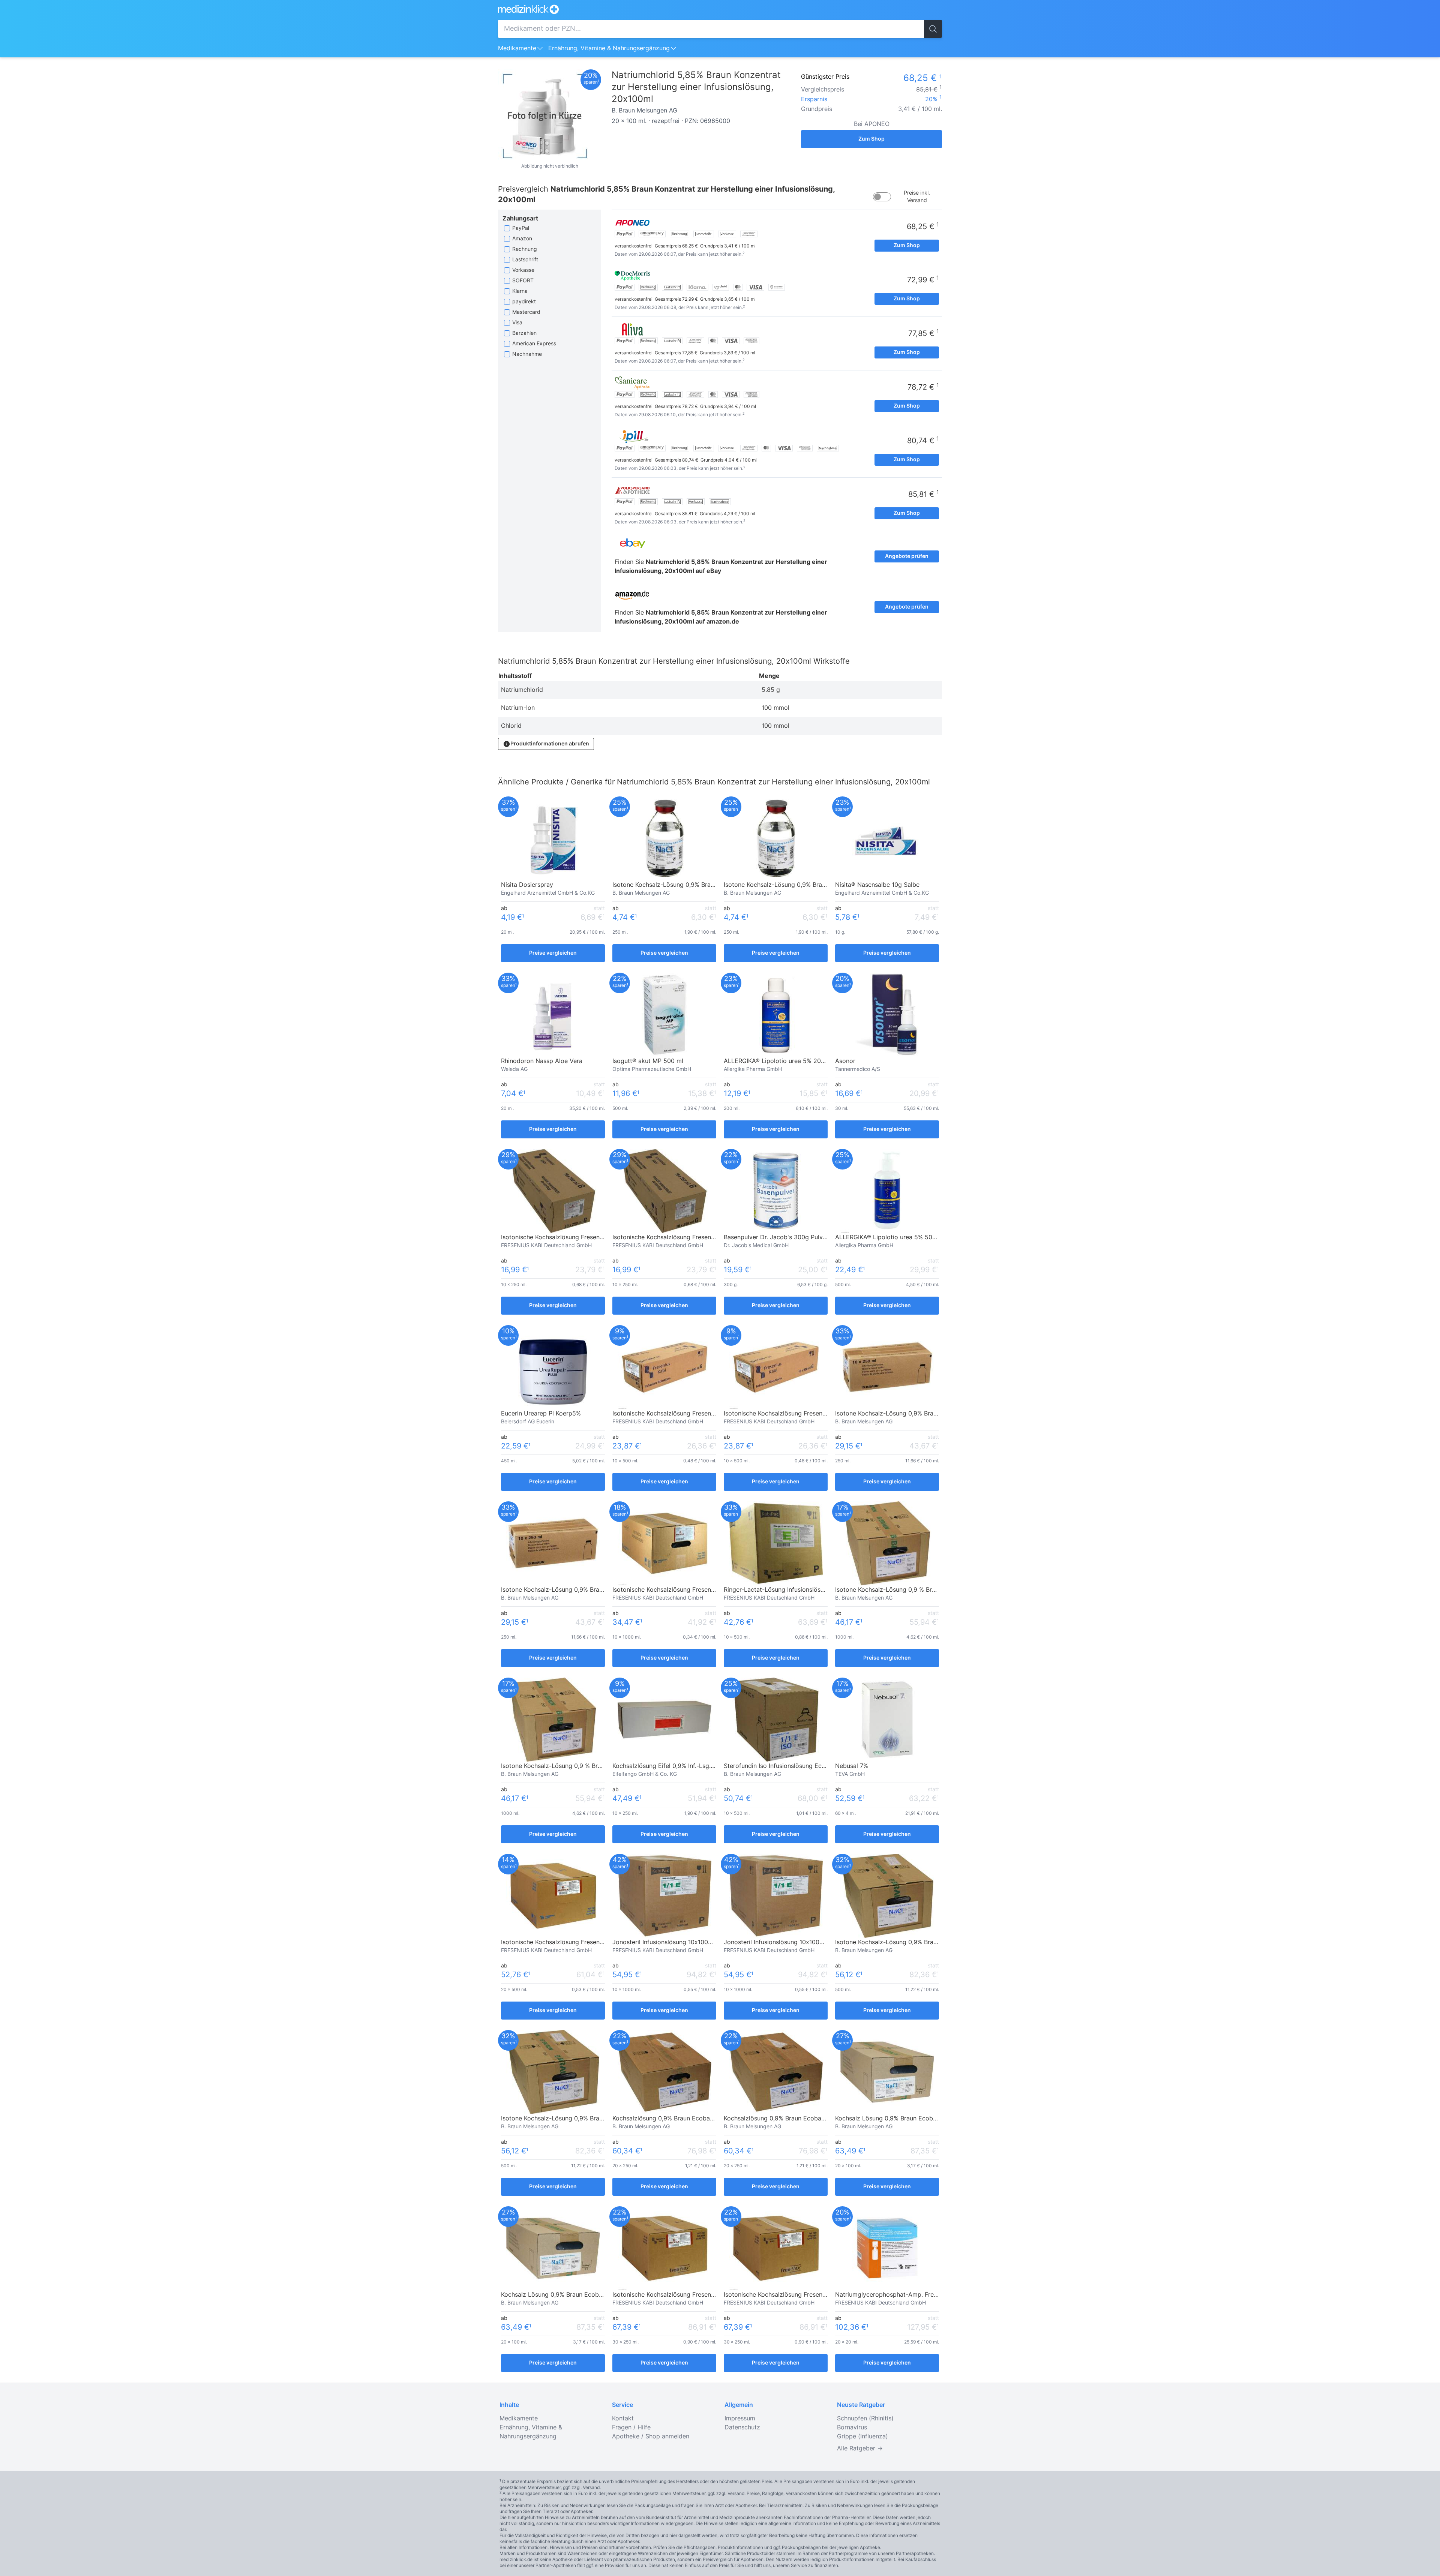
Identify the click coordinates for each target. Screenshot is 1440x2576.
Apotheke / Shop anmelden (651, 2437)
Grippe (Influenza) (862, 2437)
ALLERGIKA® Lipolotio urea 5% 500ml (889, 1237)
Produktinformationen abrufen (550, 744)
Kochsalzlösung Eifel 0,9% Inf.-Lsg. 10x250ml (676, 1766)
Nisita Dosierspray (527, 885)
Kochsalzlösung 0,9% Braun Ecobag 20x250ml (678, 2119)
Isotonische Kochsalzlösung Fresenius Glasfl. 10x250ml (579, 1237)
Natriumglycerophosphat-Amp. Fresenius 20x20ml (907, 2295)
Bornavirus (852, 2428)
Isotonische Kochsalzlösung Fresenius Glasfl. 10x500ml (690, 1414)
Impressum (740, 2419)
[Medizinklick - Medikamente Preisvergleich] (720, 9)
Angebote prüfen (907, 556)
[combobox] (711, 29)
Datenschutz (742, 2428)
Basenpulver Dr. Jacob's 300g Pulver (776, 1237)
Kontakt (623, 2419)
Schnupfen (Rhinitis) (865, 2419)
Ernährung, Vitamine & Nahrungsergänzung (609, 48)
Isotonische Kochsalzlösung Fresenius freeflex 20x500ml (581, 1942)
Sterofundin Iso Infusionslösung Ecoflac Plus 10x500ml (801, 1766)
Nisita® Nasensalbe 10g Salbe (877, 885)
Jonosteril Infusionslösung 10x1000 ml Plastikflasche (687, 1942)
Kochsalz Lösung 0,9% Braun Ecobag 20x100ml (902, 2119)
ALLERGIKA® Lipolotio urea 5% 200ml (778, 1061)
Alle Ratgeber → (860, 2449)
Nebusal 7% (852, 1766)
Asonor (845, 1061)
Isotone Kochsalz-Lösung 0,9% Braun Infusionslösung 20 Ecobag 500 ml (938, 1942)
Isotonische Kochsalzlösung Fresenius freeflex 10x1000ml (694, 1590)
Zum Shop (871, 139)
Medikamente (517, 48)
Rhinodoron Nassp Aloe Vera (542, 1061)
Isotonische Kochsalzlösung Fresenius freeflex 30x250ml (693, 2295)
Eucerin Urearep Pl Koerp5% (541, 1414)
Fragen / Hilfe (631, 2428)
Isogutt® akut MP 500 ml (648, 1061)
